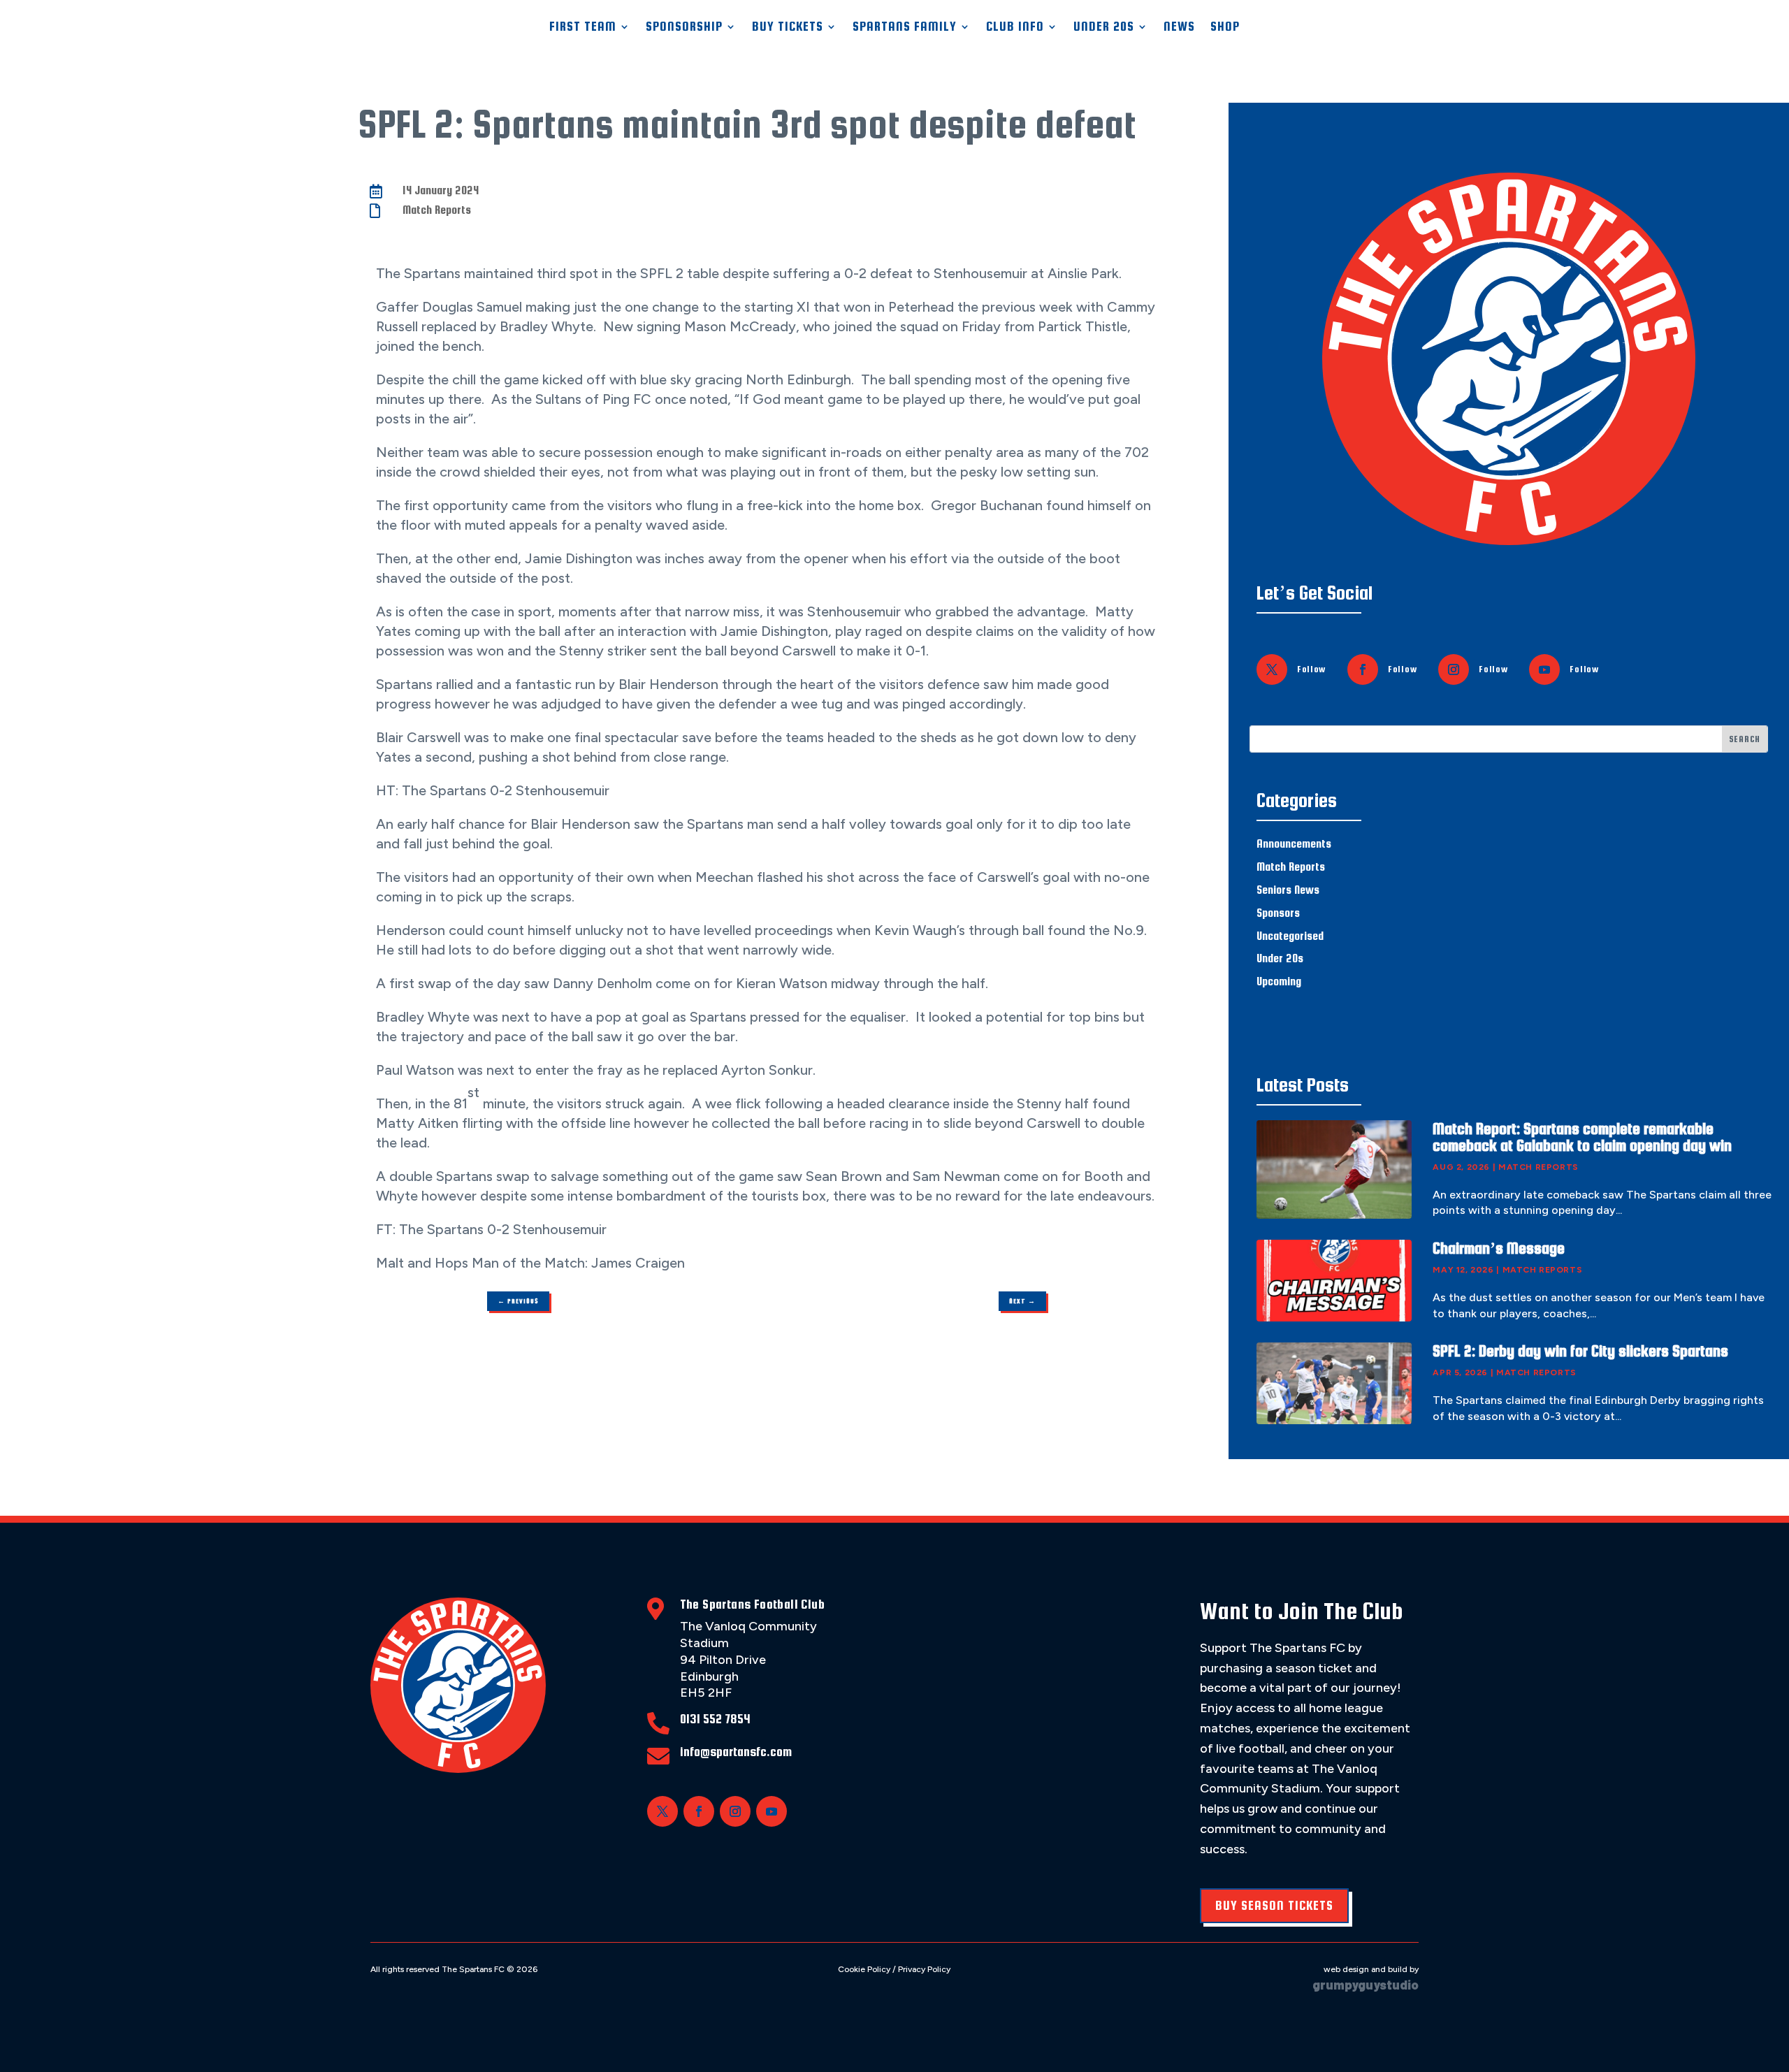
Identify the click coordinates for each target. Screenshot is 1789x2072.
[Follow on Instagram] (1454, 669)
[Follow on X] (1272, 669)
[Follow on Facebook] (1363, 669)
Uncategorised (1290, 936)
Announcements (1294, 844)
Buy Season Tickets (1274, 1905)
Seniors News (1288, 890)
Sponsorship (684, 26)
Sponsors (1278, 913)
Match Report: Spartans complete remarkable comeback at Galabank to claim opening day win (1582, 1137)
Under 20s (1280, 958)
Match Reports (437, 210)
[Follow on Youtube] (1544, 669)
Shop (1225, 26)
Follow (1311, 669)
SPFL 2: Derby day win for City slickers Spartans (1580, 1351)
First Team (583, 26)
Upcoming (1279, 981)
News (1179, 26)
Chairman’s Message (1499, 1248)
